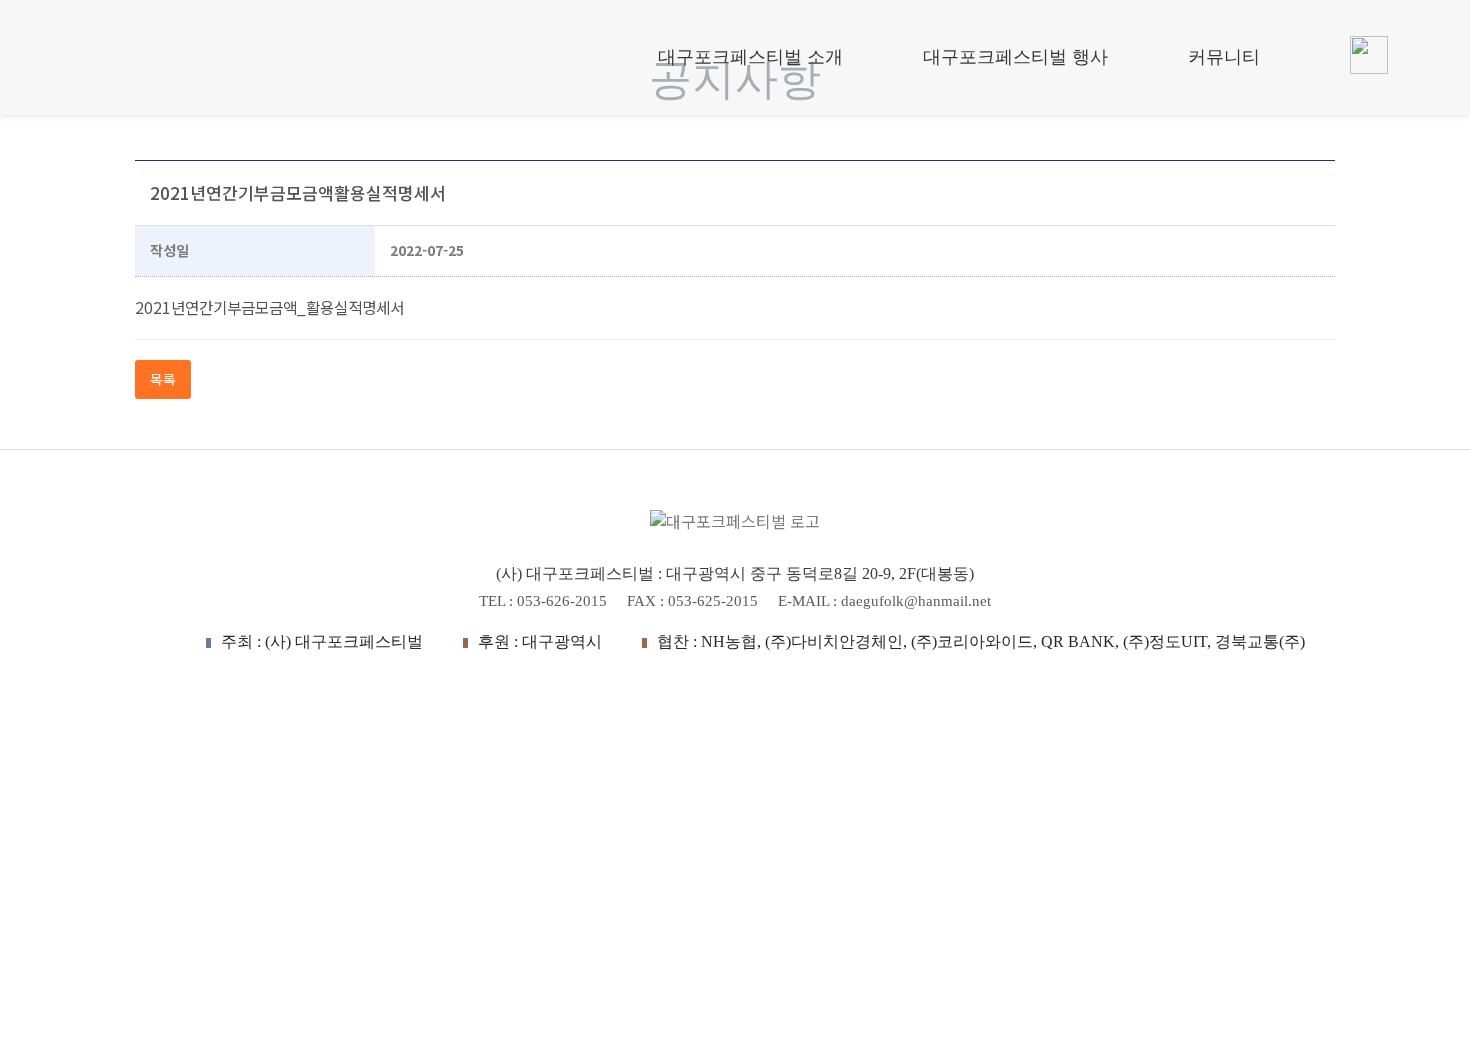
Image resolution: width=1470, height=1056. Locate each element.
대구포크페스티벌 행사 (1015, 57)
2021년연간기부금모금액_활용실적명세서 (269, 307)
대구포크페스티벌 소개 (750, 57)
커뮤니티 (1224, 57)
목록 (163, 379)
